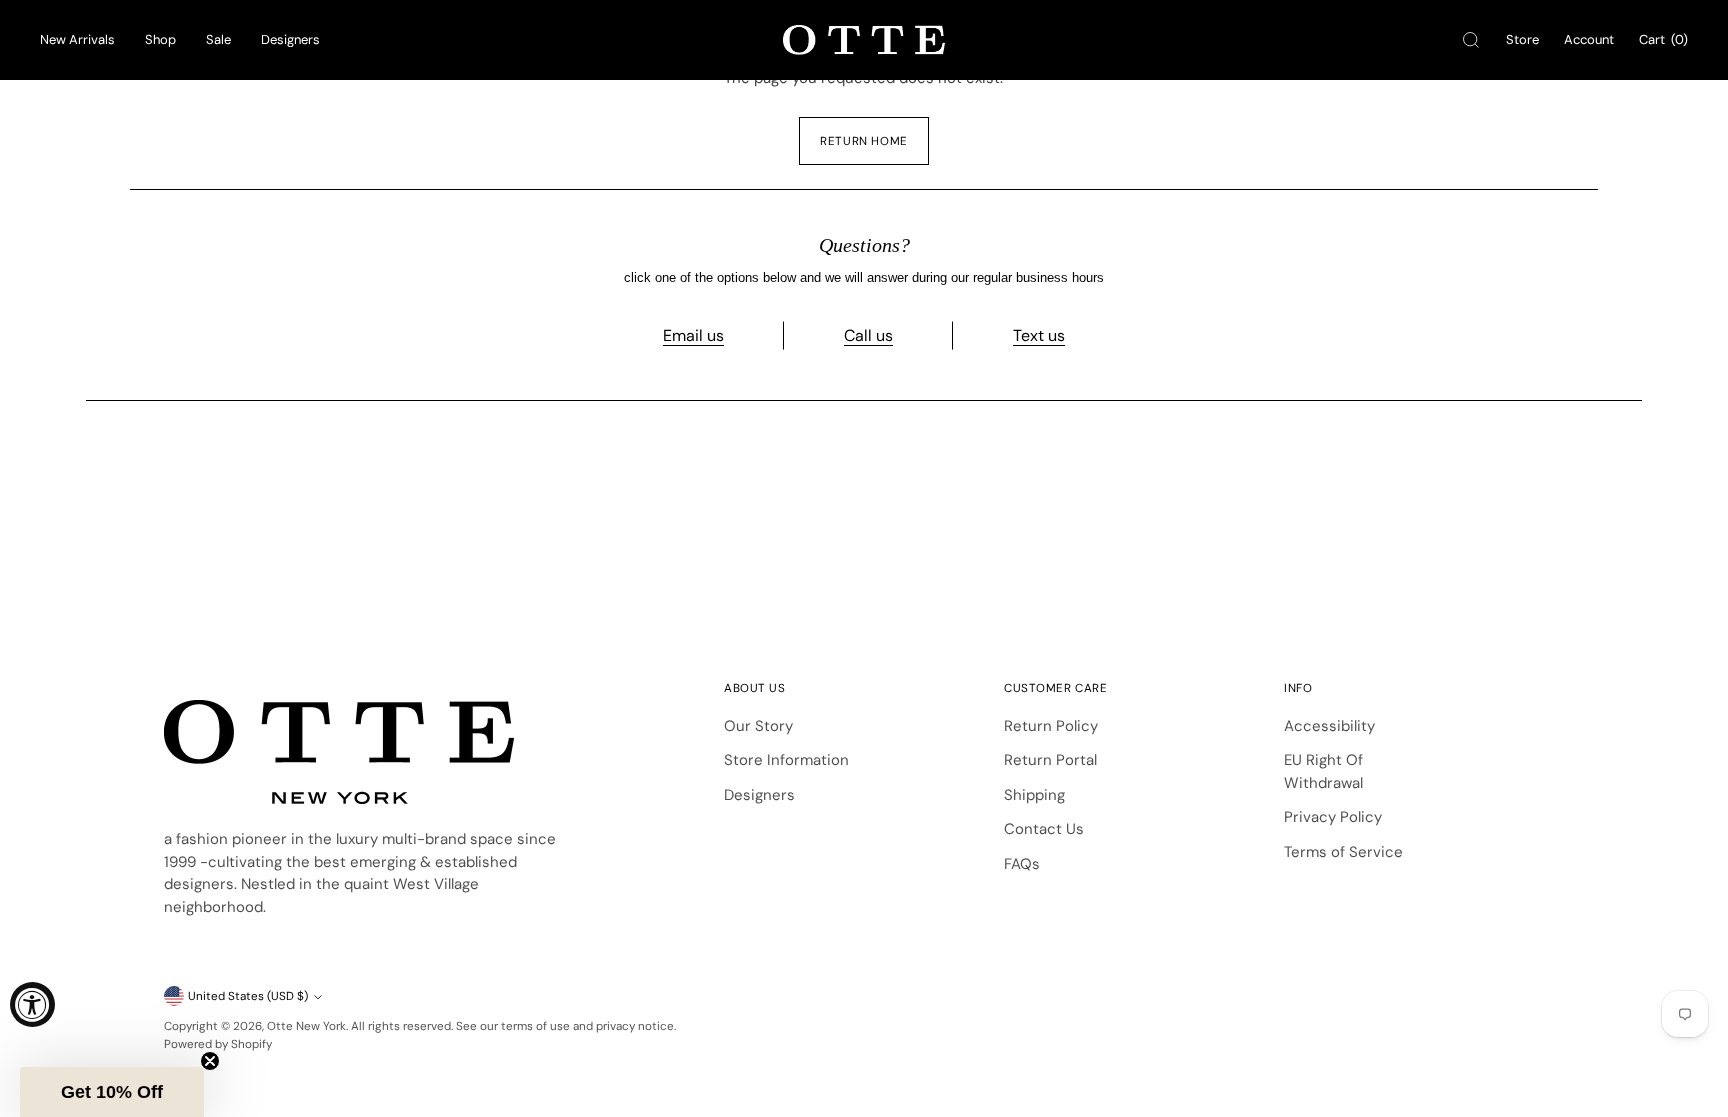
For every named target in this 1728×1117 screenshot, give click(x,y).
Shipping (1034, 795)
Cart (1663, 39)
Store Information (786, 760)
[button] (112, 1092)
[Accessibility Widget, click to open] (32, 1004)
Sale (218, 39)
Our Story (758, 726)
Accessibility (1329, 726)
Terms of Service (1343, 852)
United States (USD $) (248, 996)
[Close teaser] (210, 1061)
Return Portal (1050, 760)
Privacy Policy (1333, 817)
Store (1522, 39)
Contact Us (1044, 829)
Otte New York (306, 1026)
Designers (290, 39)
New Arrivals (77, 39)
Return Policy (1051, 726)
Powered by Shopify (218, 1044)
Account (1589, 39)
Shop (160, 39)
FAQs (1022, 864)
